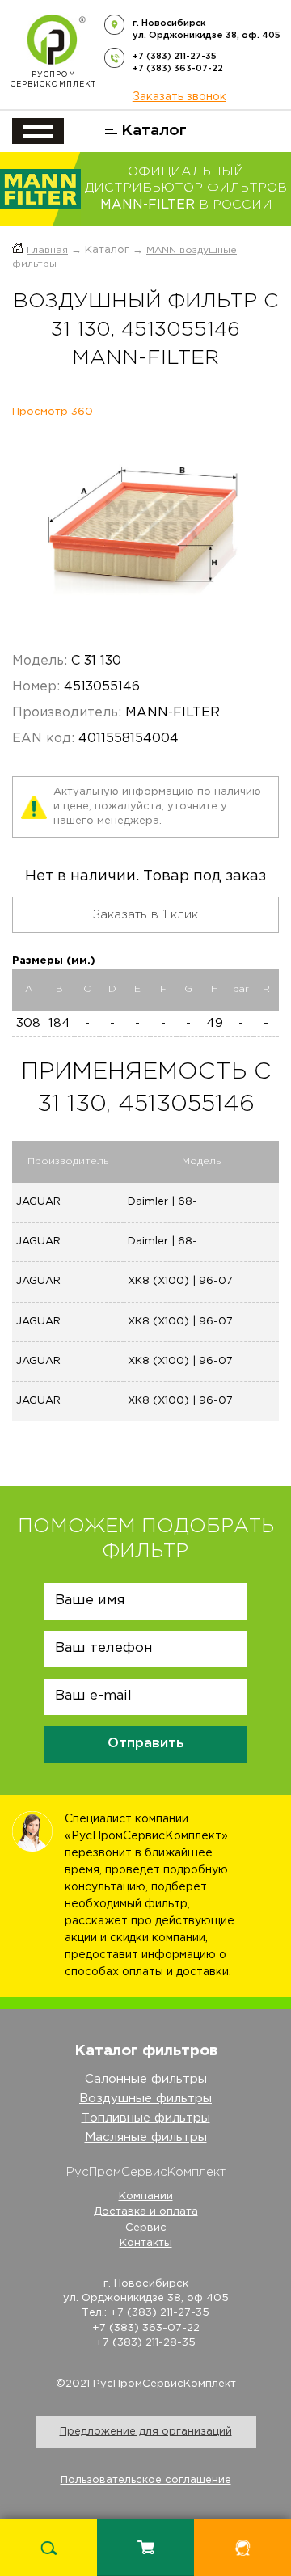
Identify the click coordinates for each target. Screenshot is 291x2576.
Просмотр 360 (53, 412)
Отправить (146, 1744)
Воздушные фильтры (145, 2099)
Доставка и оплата (146, 2212)
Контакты (146, 2243)
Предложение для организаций (146, 2432)
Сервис (146, 2228)
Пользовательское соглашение (146, 2480)
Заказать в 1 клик (145, 915)
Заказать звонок (179, 97)
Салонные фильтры (146, 2079)
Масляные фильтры (146, 2137)
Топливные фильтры (146, 2118)
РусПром (53, 80)
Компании (146, 2196)
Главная (47, 250)
